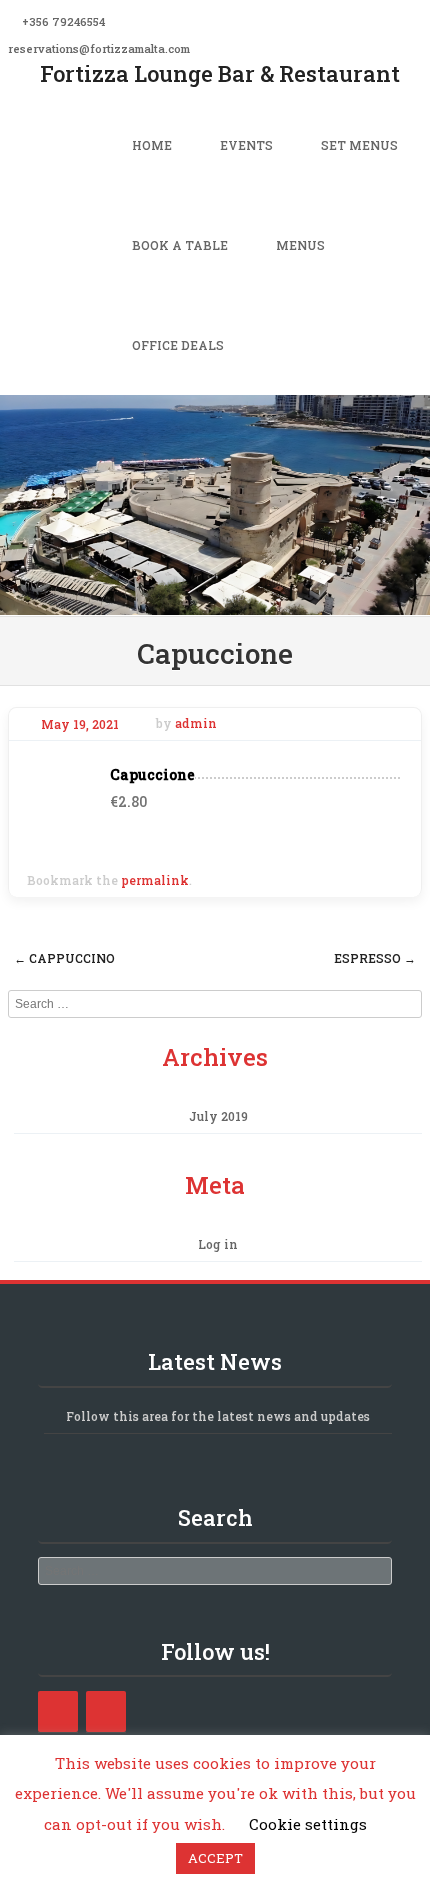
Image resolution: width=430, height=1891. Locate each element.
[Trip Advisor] (106, 1711)
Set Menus (359, 145)
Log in (218, 1244)
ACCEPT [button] (215, 1858)
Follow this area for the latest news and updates (218, 1416)
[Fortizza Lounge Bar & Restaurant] (215, 601)
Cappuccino (64, 958)
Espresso (375, 958)
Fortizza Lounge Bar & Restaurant (220, 73)
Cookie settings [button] (308, 1824)
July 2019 (218, 1116)
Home (152, 145)
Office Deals (178, 345)
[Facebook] (58, 1711)
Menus (300, 245)
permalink (155, 880)
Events (246, 145)
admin (196, 724)
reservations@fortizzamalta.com (99, 48)
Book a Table (180, 245)
